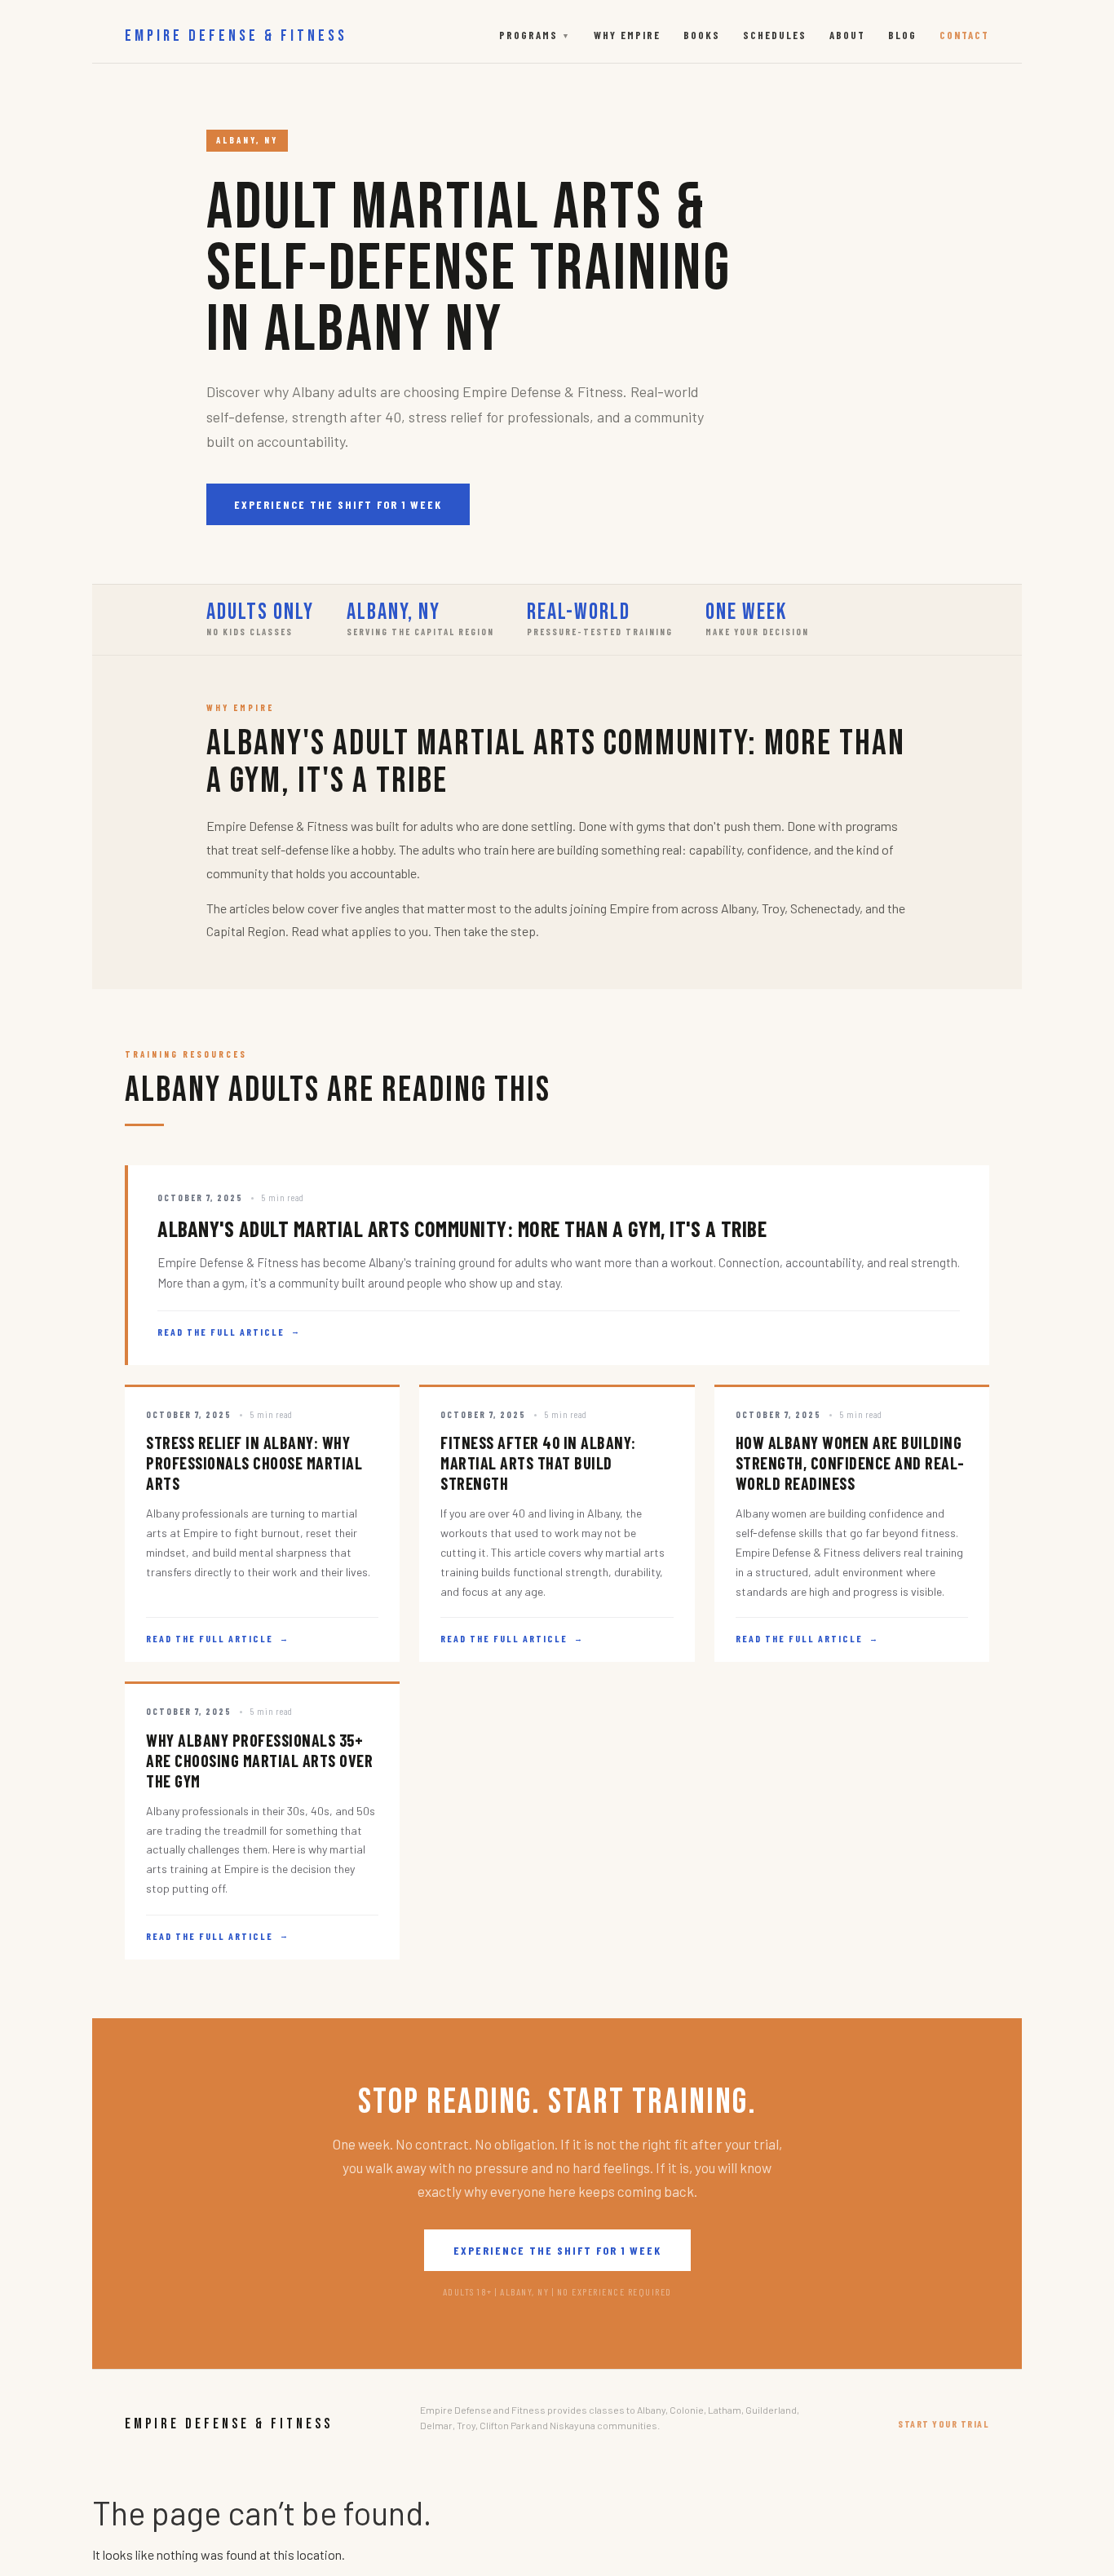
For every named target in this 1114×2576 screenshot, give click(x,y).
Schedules (775, 35)
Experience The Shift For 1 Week (338, 504)
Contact (964, 35)
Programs (535, 35)
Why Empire (627, 35)
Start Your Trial (944, 2424)
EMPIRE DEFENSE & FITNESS (236, 36)
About (847, 35)
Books (702, 35)
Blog (902, 35)
